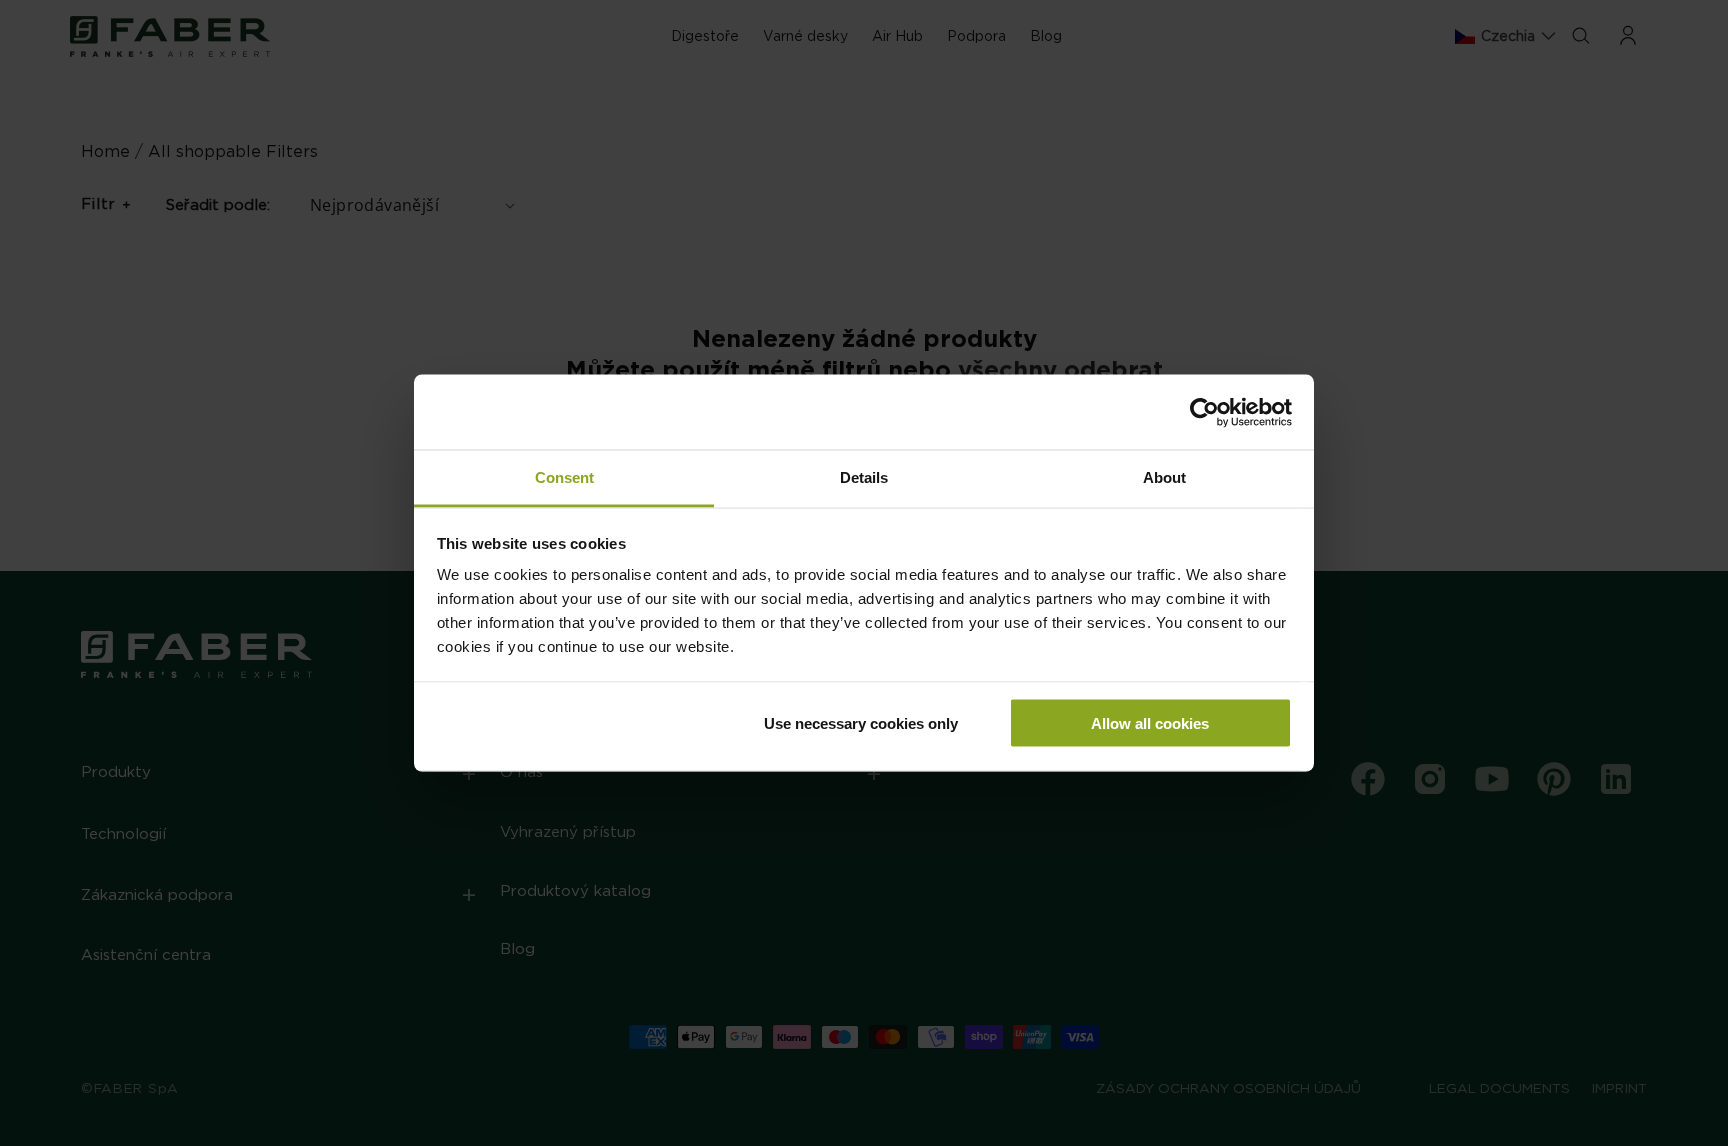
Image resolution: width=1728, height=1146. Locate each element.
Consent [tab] (564, 477)
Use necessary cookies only (861, 722)
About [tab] (1164, 477)
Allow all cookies (1150, 722)
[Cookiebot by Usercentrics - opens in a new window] (1204, 412)
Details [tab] (864, 477)
